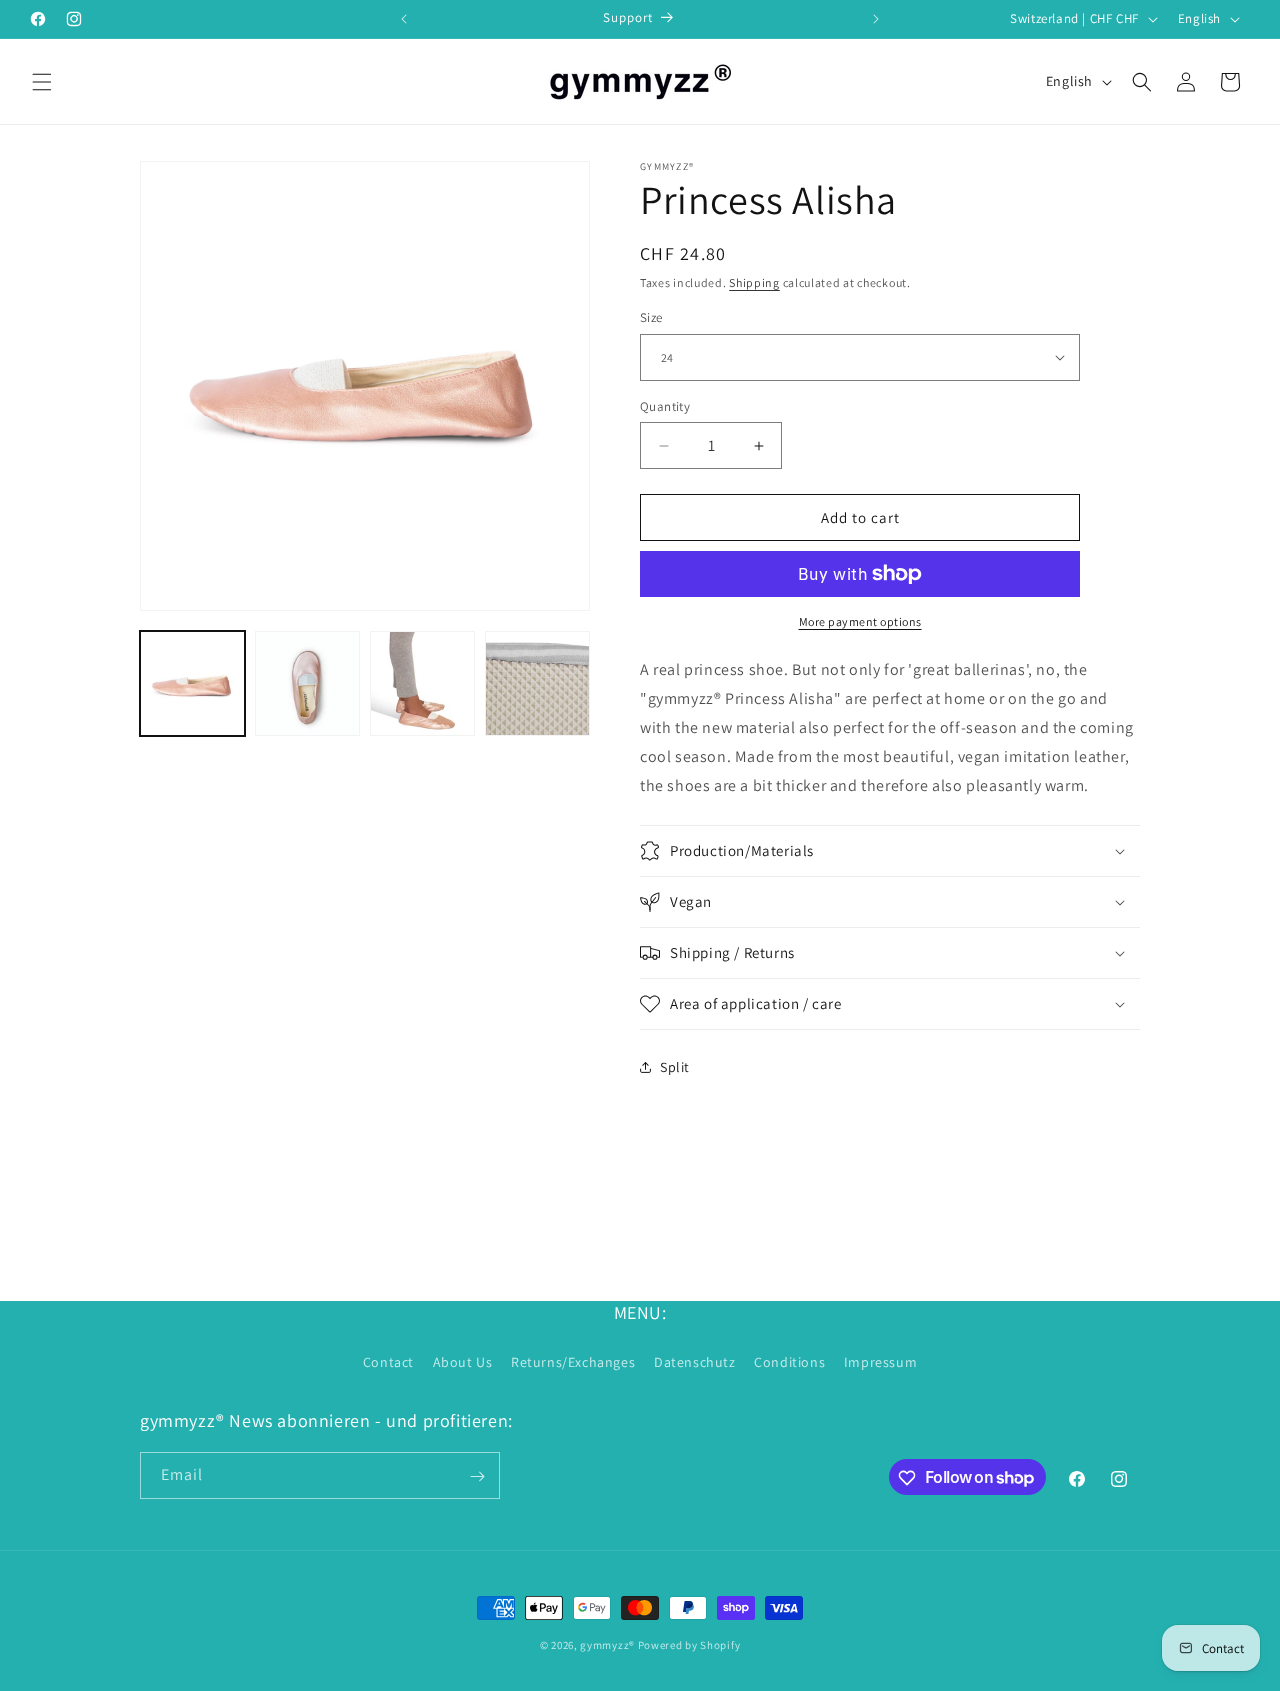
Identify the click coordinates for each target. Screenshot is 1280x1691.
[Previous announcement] (404, 19)
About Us (463, 1361)
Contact (388, 1361)
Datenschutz (695, 1361)
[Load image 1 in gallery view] (192, 683)
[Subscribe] (477, 1476)
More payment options (860, 621)
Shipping (754, 282)
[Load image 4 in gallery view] (537, 683)
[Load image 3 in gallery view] (422, 683)
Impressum (880, 1361)
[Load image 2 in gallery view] (307, 683)
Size (651, 317)
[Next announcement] (876, 19)
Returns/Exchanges (573, 1361)
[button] (42, 82)
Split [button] (675, 1067)
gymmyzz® (607, 1645)
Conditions (789, 1361)
